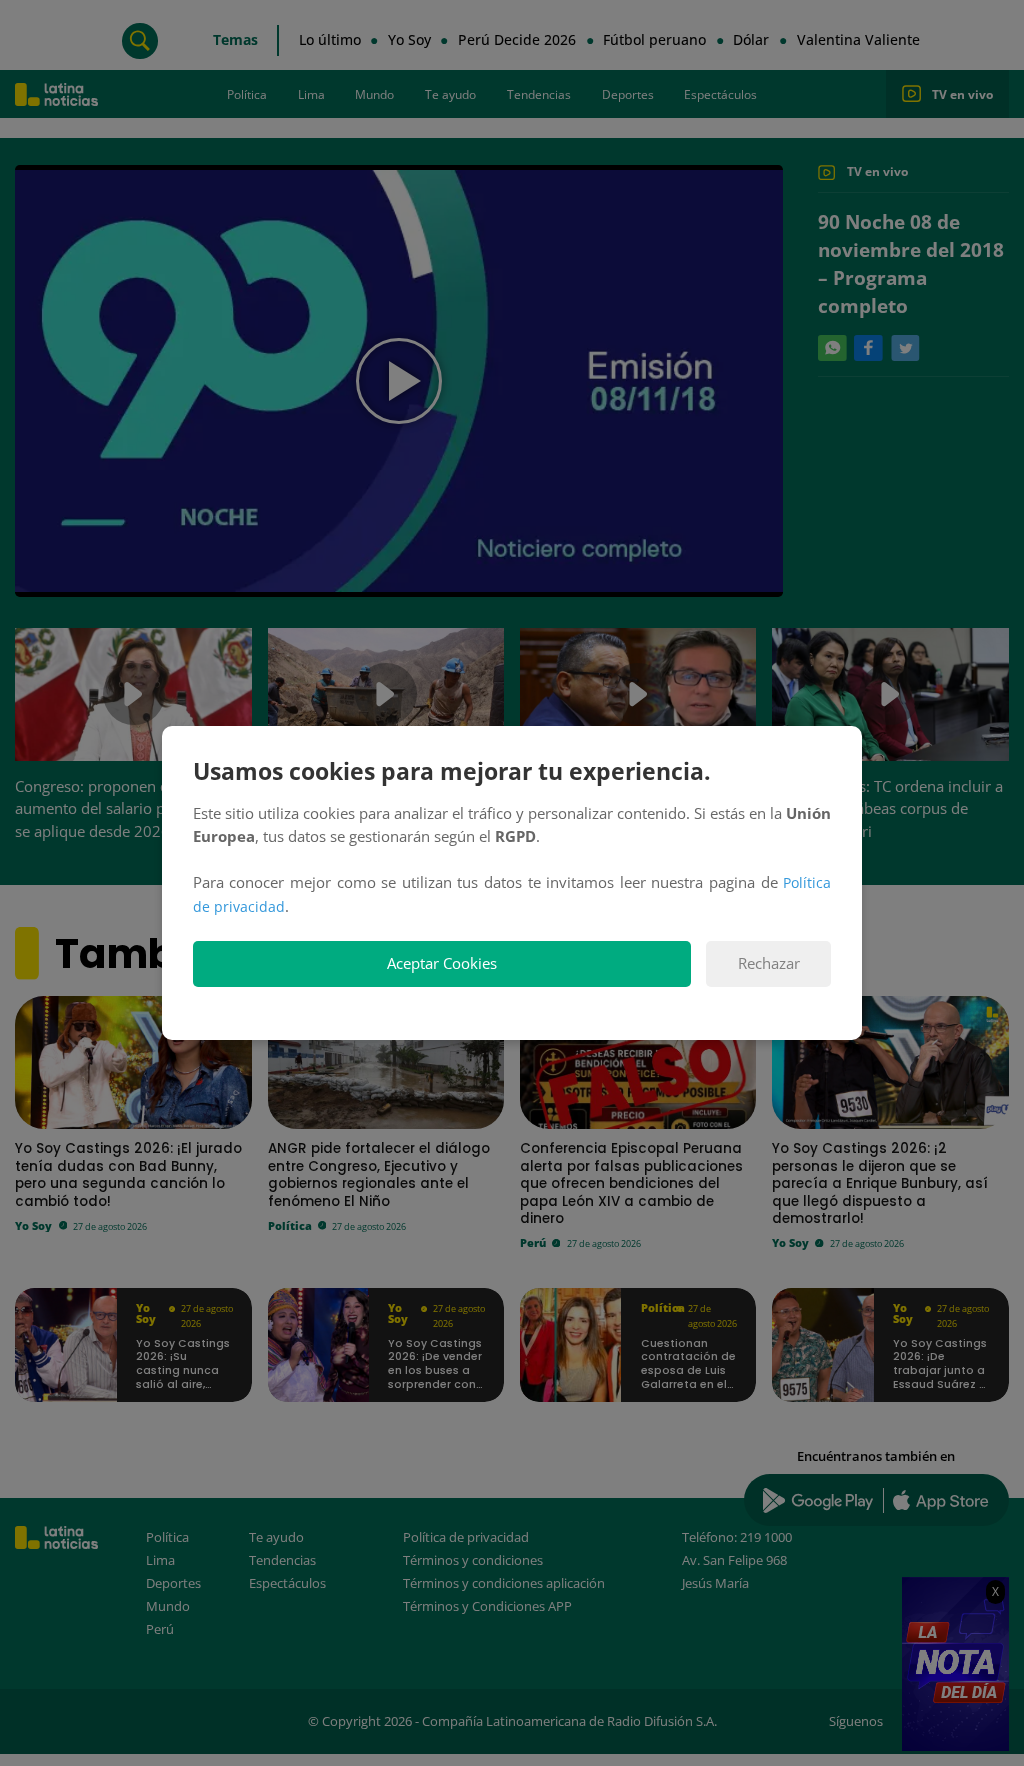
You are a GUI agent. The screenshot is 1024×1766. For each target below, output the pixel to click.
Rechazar (769, 963)
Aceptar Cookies (442, 963)
